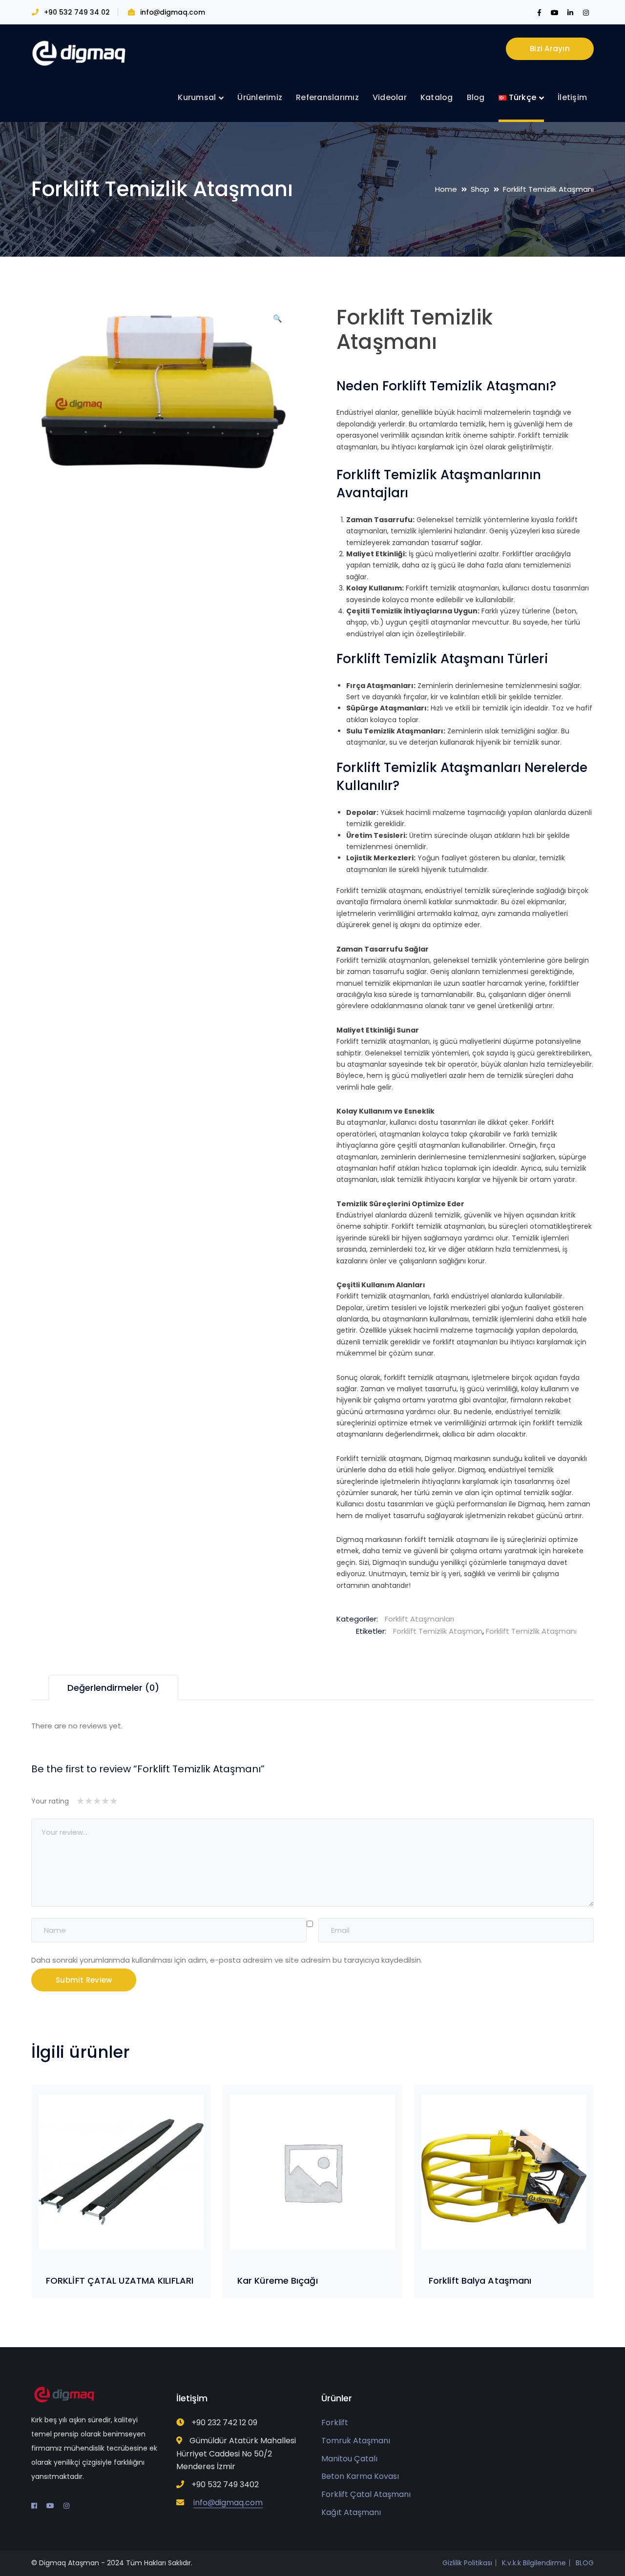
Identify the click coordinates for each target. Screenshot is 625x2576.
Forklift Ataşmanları (419, 1619)
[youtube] (50, 2506)
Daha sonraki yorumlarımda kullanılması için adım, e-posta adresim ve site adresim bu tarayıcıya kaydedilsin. (227, 1960)
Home (446, 189)
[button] (278, 322)
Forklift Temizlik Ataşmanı (531, 1631)
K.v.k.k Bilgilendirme (534, 2563)
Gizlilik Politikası (467, 2563)
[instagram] (66, 2506)
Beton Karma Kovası (360, 2476)
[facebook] (34, 2506)
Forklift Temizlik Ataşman (438, 1631)
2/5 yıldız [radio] (84, 1801)
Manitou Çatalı (349, 2459)
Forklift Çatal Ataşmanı (366, 2494)
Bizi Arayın (550, 49)
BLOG (585, 2563)
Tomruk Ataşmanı (356, 2441)
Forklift (335, 2423)
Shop (480, 189)
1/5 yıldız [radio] (80, 1801)
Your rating (50, 1801)
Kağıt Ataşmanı (351, 2512)
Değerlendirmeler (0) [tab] (113, 1688)
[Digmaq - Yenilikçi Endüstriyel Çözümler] (80, 53)
